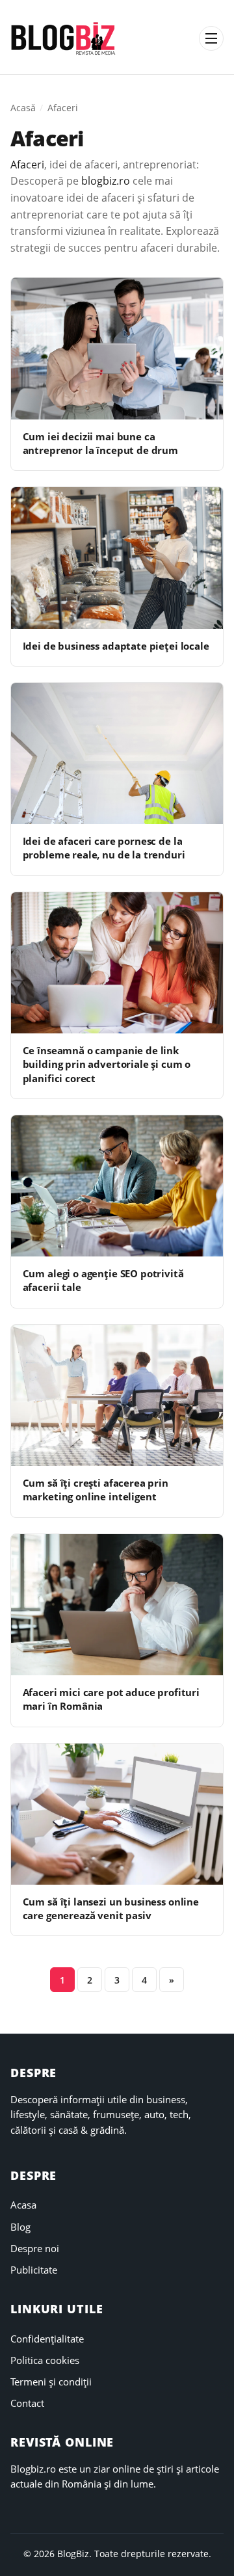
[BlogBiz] (63, 38)
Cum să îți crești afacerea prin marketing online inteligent (96, 1490)
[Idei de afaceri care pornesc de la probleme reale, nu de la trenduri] (117, 753)
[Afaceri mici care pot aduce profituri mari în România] (117, 1605)
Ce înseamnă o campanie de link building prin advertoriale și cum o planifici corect (107, 1064)
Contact (27, 2403)
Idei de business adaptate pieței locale (116, 646)
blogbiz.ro (106, 181)
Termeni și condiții (51, 2382)
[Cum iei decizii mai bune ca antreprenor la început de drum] (117, 348)
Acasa (23, 2205)
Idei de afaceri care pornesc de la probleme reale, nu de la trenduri (104, 848)
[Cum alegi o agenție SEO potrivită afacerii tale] (117, 1186)
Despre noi (35, 2248)
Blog (20, 2227)
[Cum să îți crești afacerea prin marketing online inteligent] (117, 1395)
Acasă (23, 108)
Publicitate (34, 2270)
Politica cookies (45, 2360)
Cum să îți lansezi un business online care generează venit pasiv (111, 1908)
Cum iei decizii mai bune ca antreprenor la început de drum (100, 443)
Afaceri (27, 165)
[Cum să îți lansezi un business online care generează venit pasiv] (117, 1814)
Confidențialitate (47, 2339)
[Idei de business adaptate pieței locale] (117, 558)
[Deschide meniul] (211, 38)
